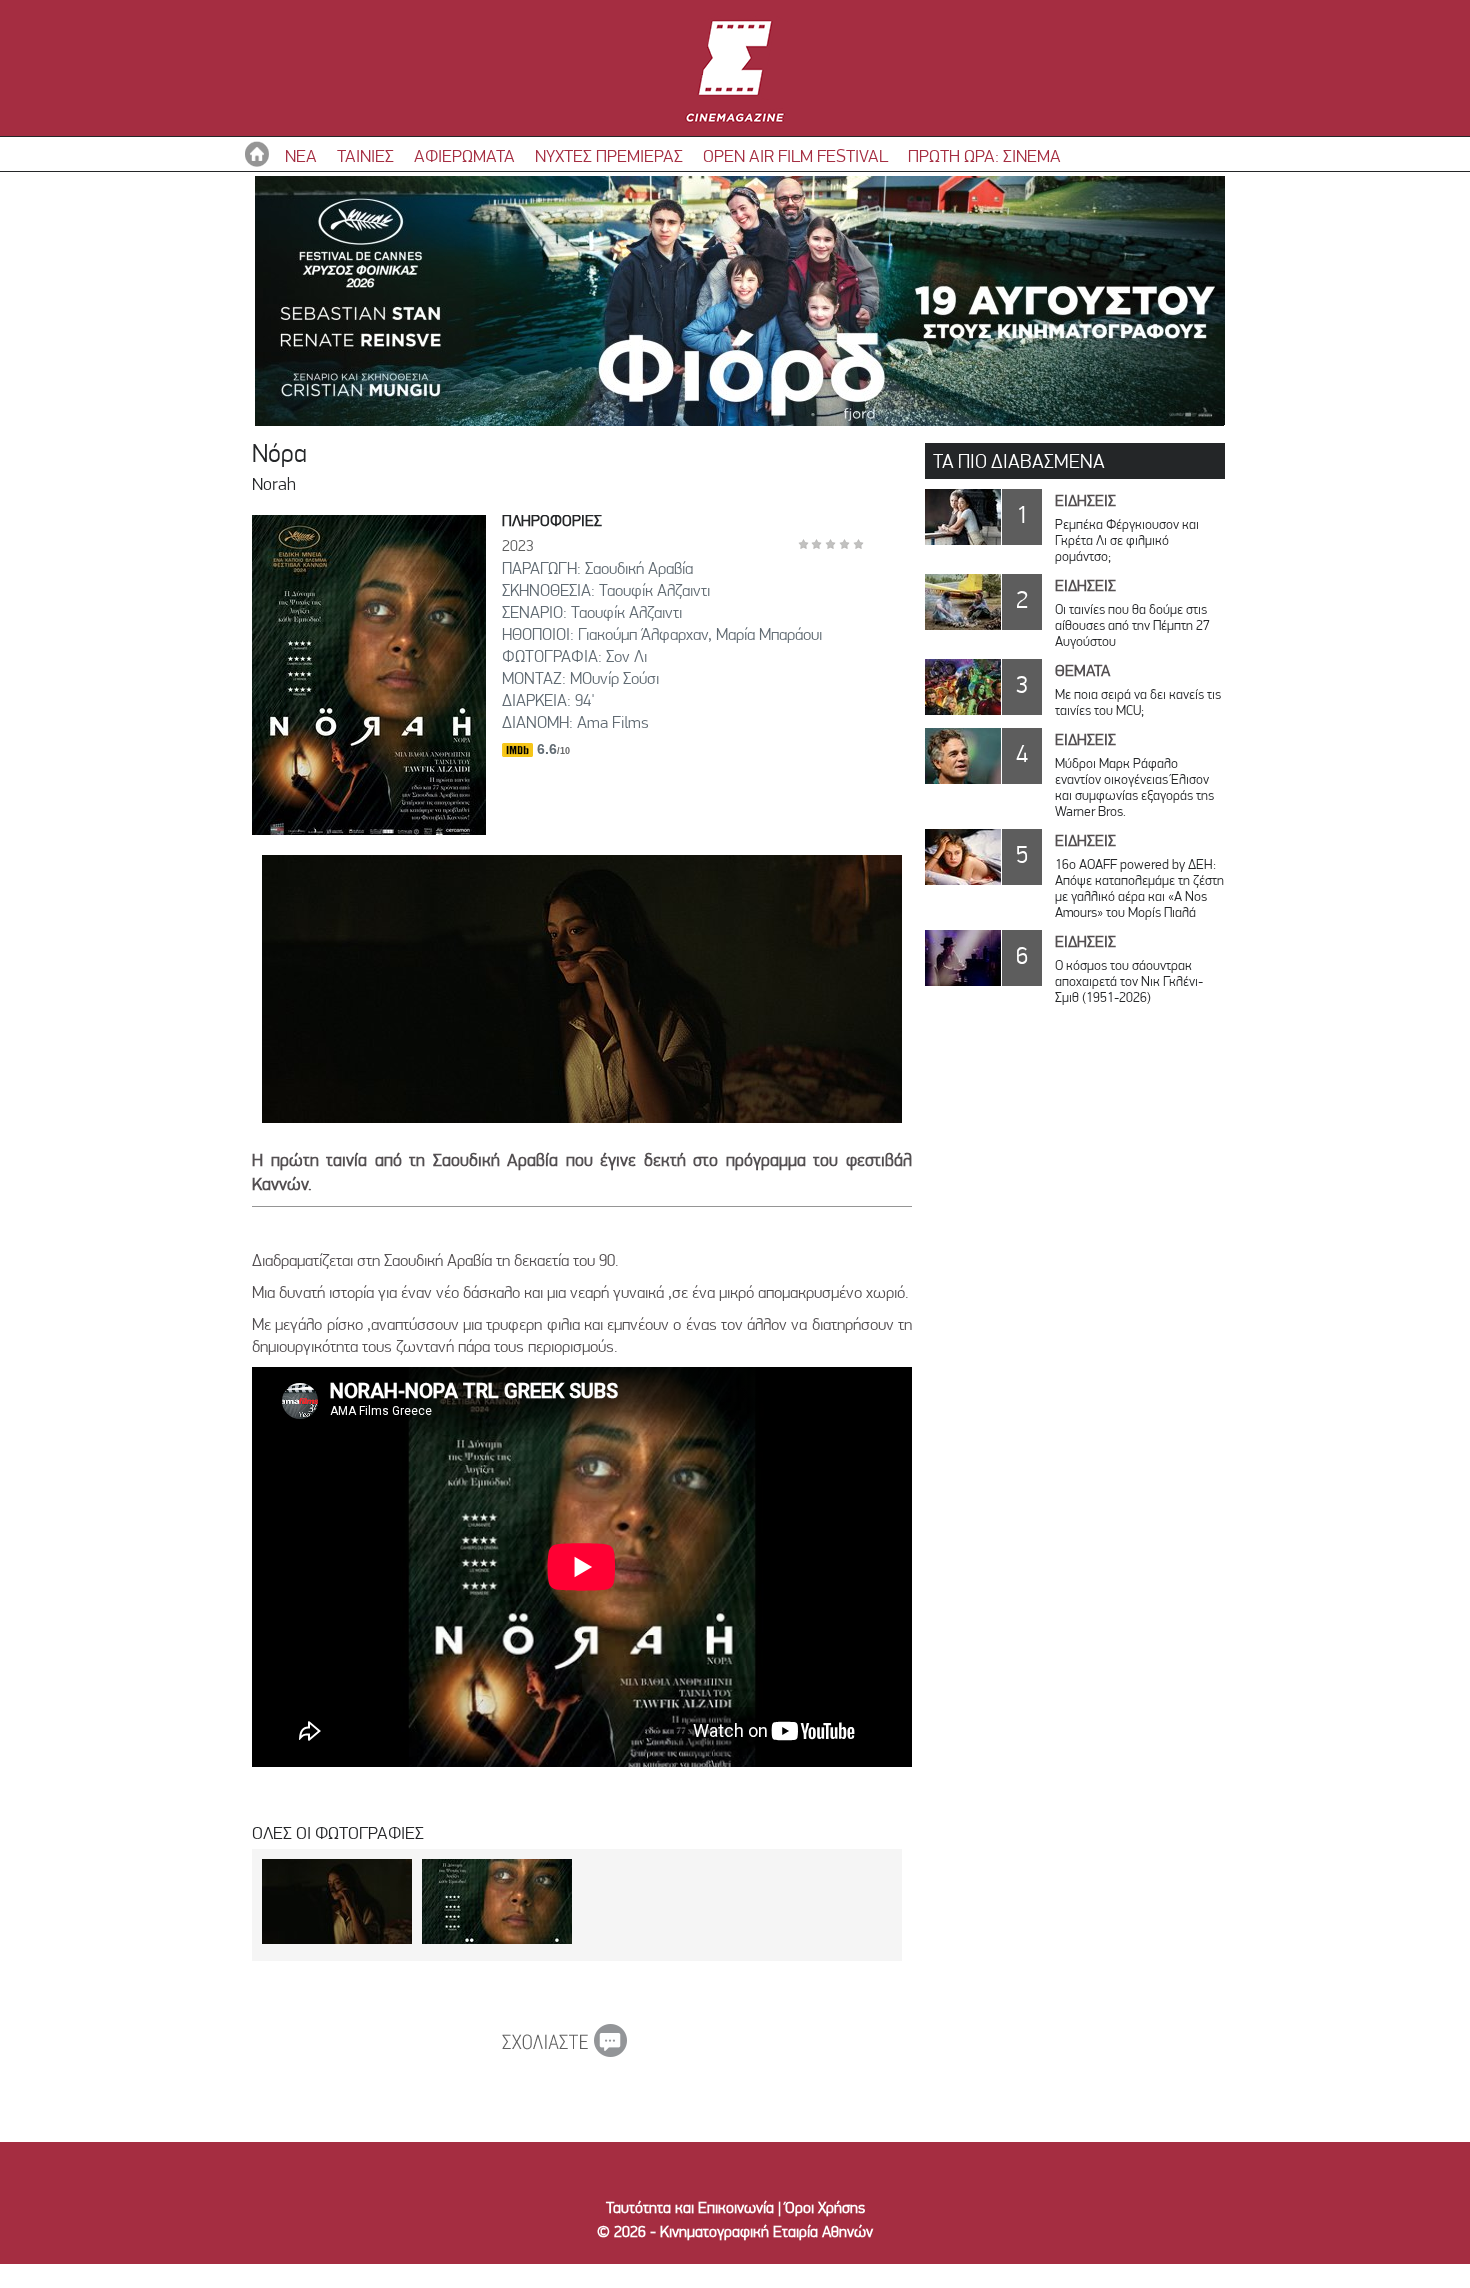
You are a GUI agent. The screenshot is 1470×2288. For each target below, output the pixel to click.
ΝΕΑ (301, 155)
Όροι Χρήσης (825, 2207)
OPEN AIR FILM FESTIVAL (795, 155)
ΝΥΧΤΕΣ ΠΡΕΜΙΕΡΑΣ (609, 155)
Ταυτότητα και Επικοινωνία (690, 2207)
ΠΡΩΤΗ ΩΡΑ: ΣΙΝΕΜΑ (984, 155)
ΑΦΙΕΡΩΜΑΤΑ (464, 155)
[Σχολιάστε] (564, 2051)
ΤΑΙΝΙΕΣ (365, 155)
